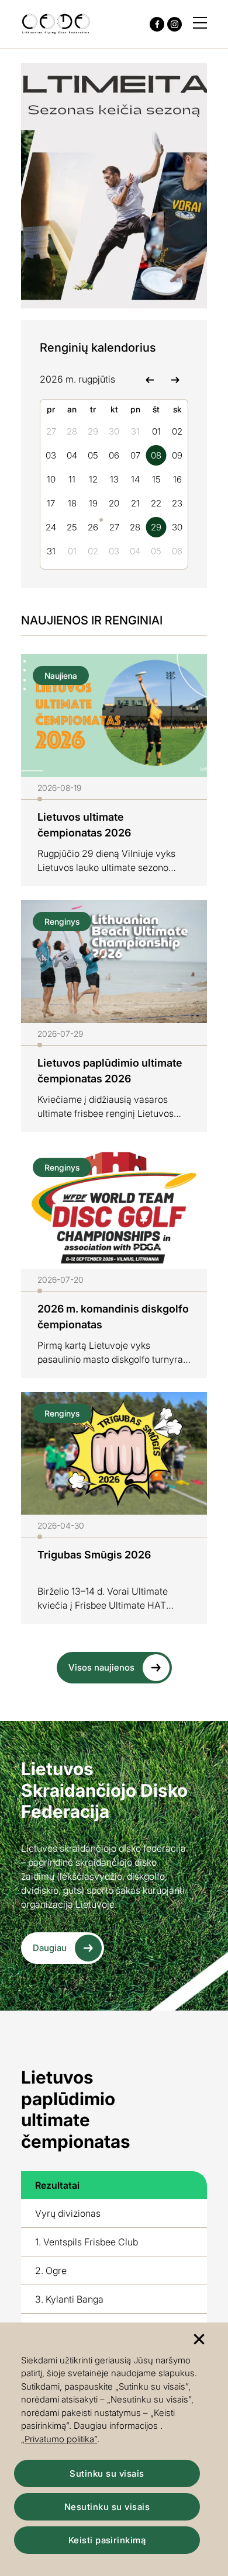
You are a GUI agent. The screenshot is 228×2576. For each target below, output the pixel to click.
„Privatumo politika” (59, 2439)
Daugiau (50, 1948)
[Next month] (175, 379)
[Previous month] (149, 379)
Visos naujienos (101, 1667)
